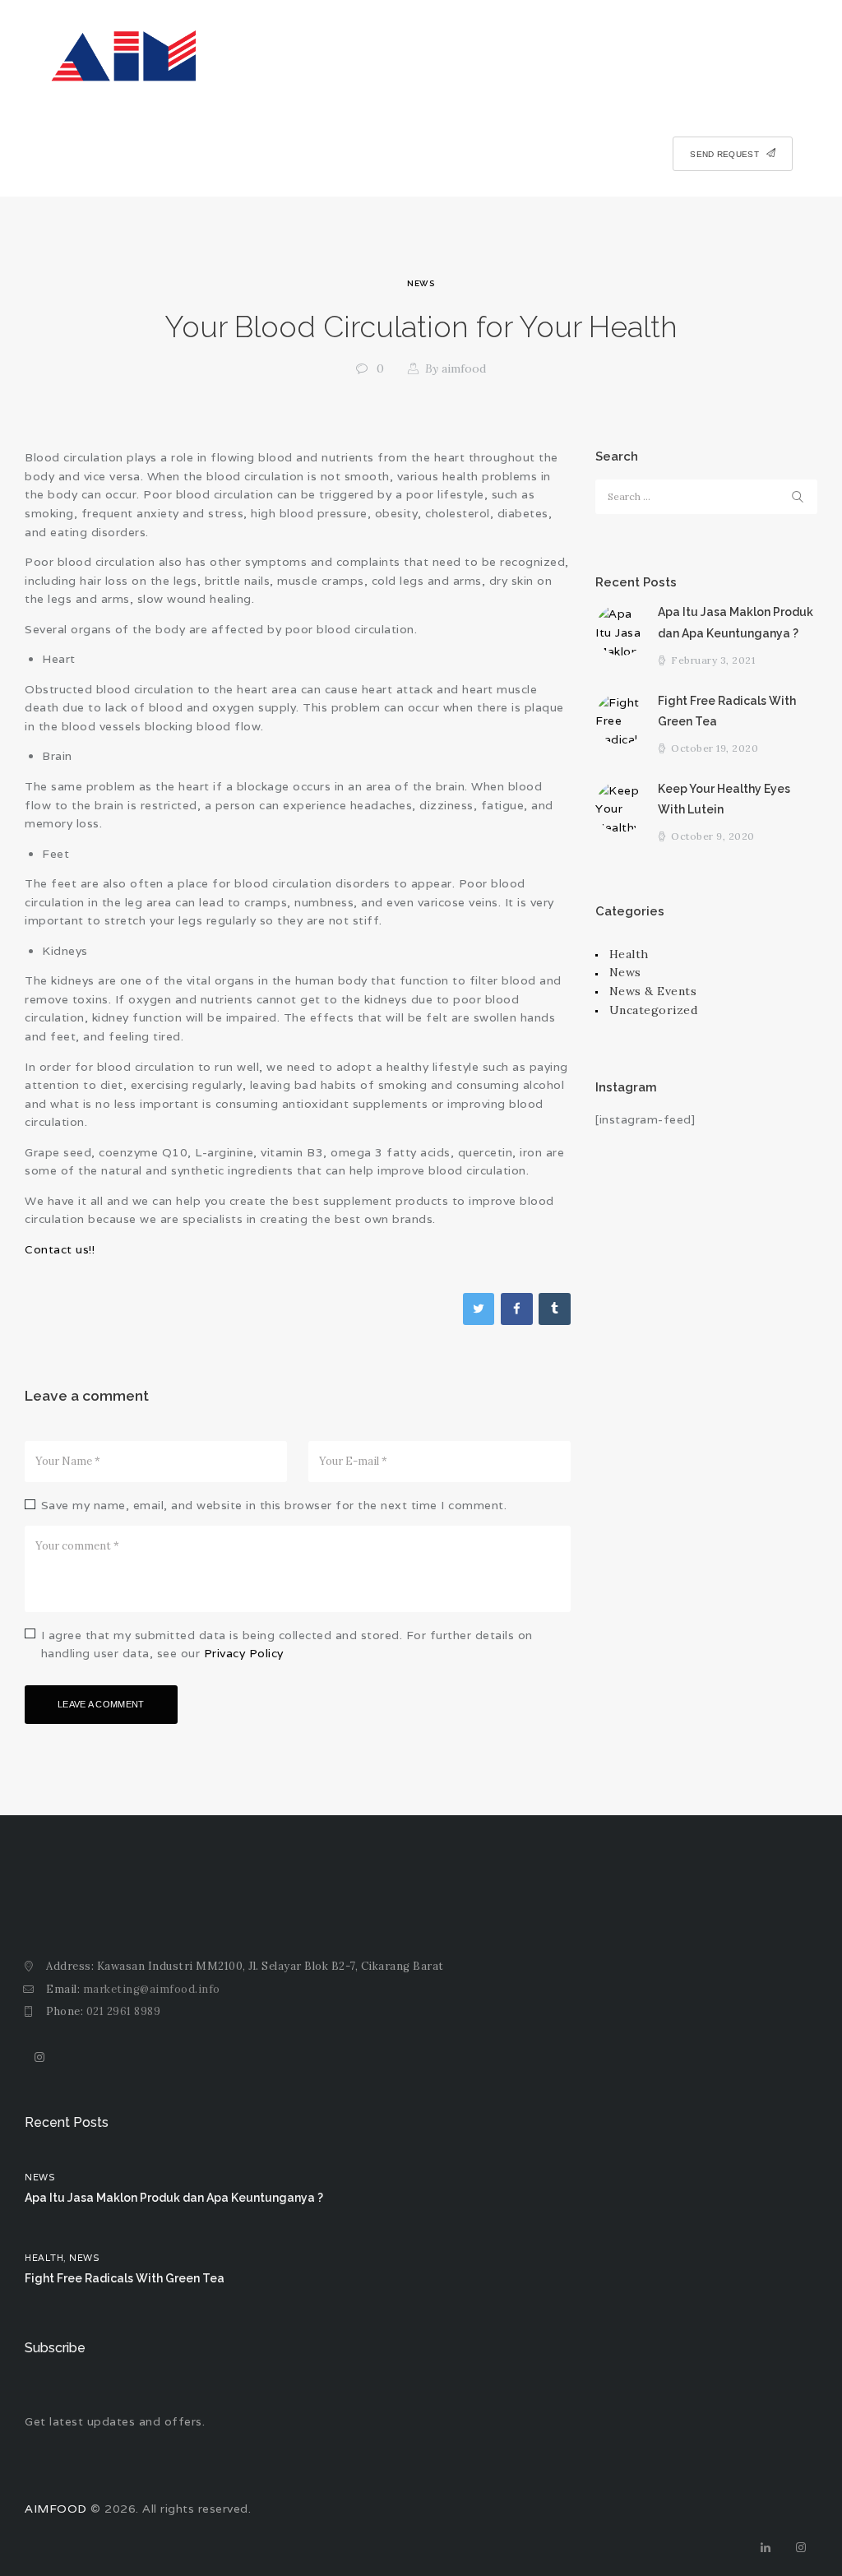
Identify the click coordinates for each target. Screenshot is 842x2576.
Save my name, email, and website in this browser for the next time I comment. (274, 1505)
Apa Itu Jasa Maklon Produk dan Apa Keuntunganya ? (736, 622)
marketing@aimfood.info (152, 1989)
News (421, 283)
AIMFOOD (56, 2509)
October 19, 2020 (715, 748)
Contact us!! (60, 1249)
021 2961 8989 (124, 2011)
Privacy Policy (244, 1653)
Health (629, 954)
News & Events (653, 991)
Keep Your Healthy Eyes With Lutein (724, 799)
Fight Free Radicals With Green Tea (727, 711)
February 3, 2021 (713, 660)
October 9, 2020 (713, 836)
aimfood (456, 368)
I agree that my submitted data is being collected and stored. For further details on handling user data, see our (287, 1644)
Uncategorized (654, 1010)
